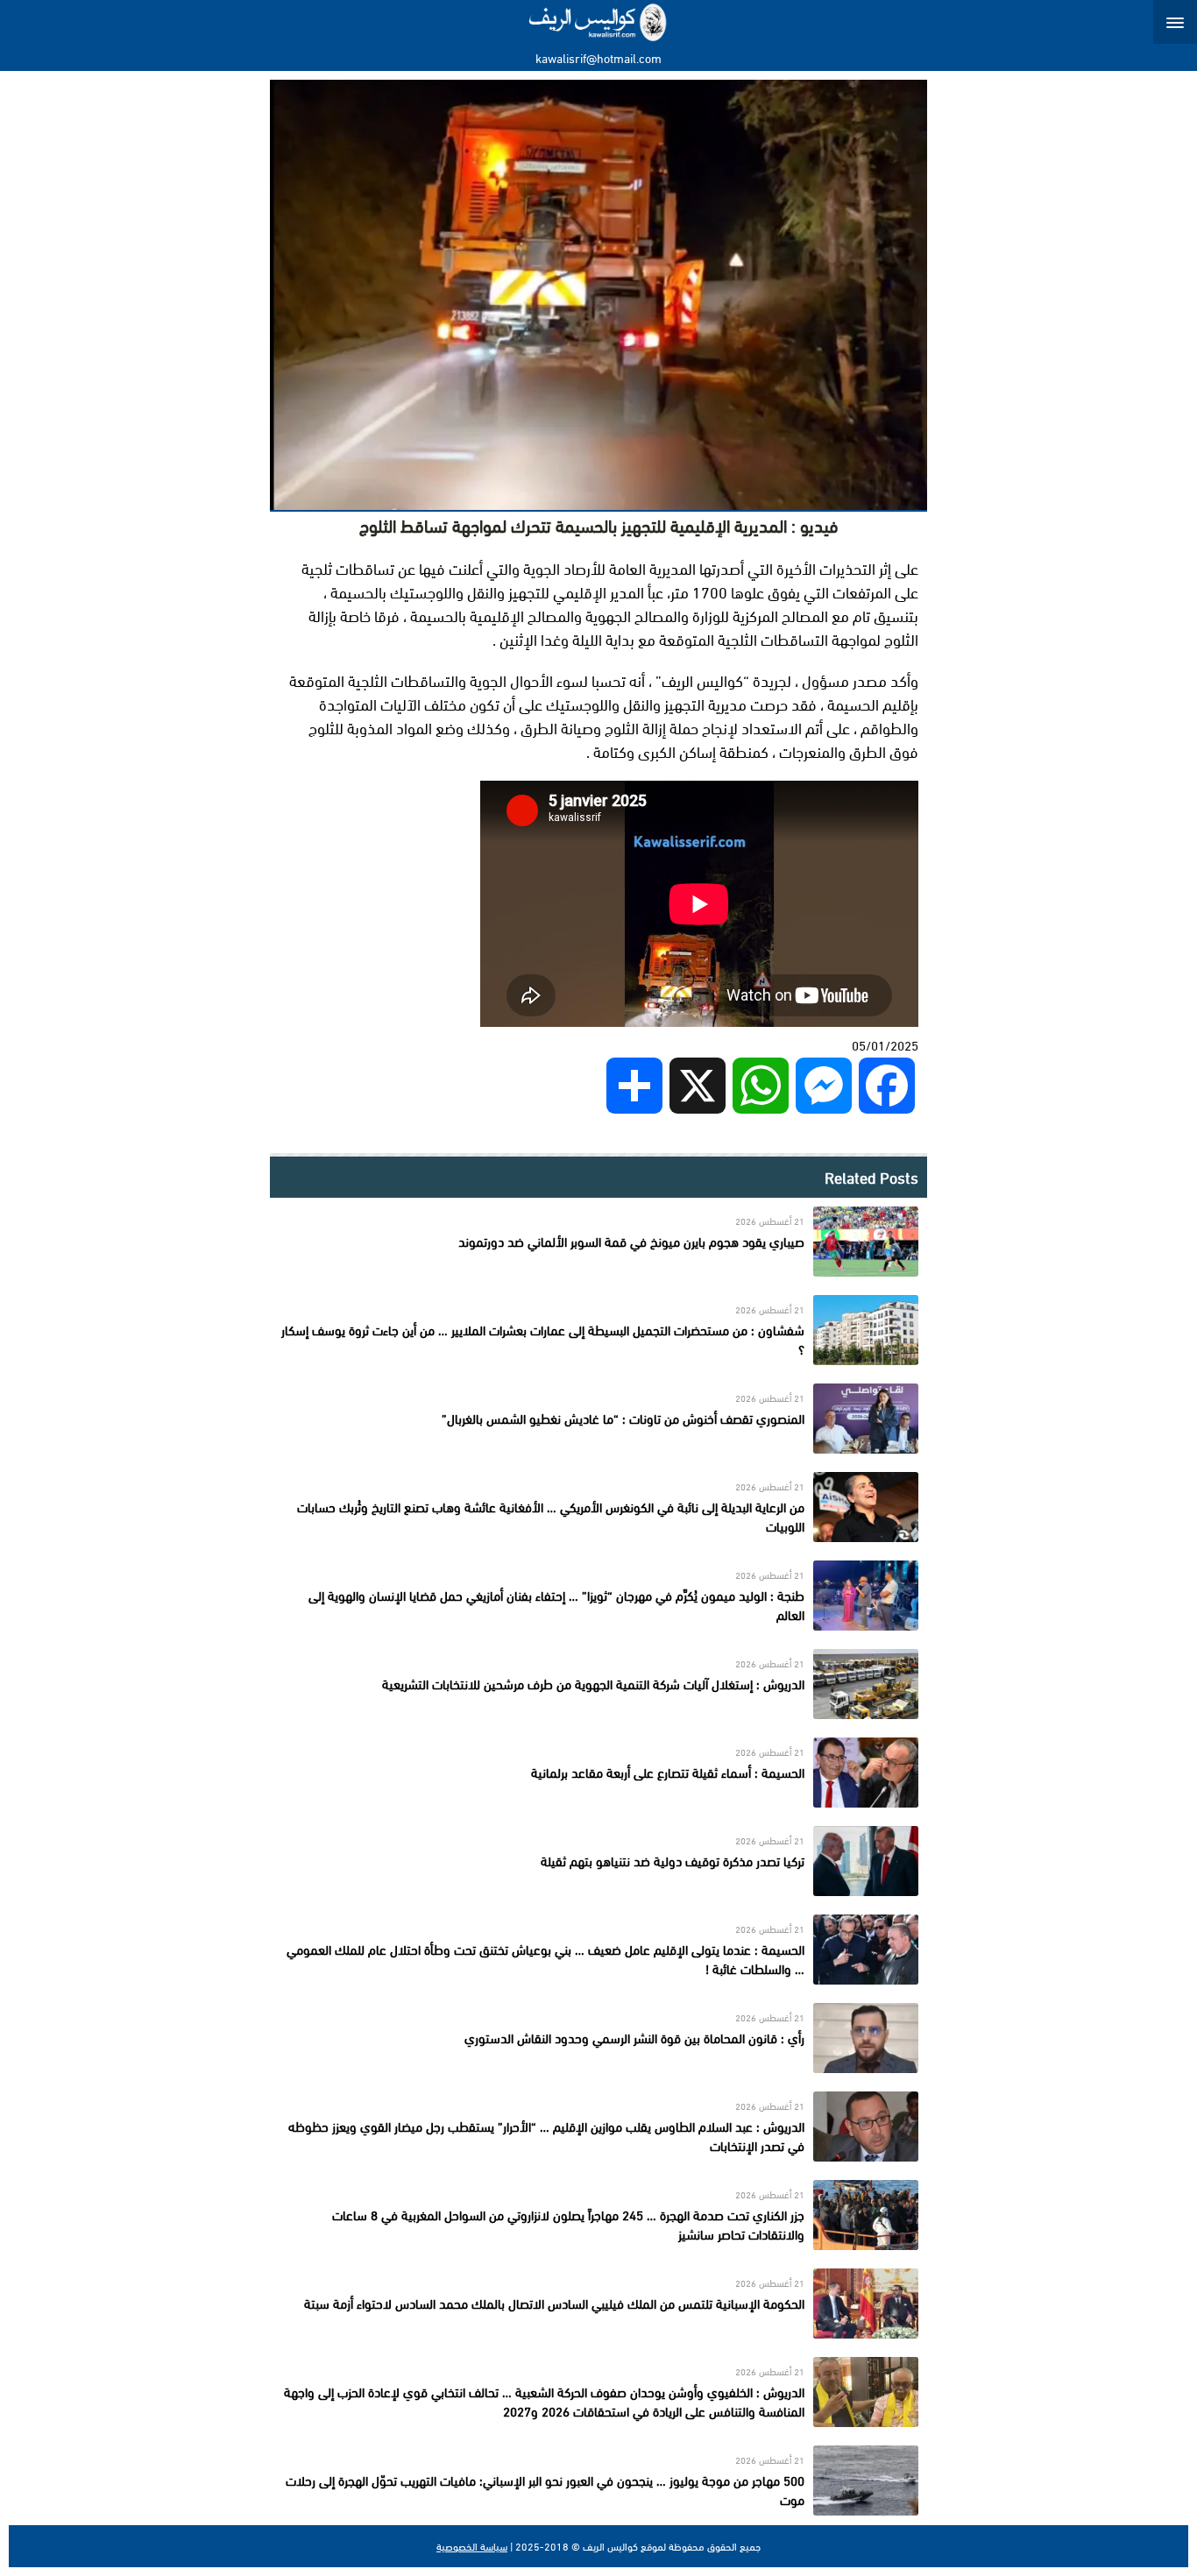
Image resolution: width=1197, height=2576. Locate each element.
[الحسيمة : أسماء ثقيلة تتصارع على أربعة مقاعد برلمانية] (598, 1773)
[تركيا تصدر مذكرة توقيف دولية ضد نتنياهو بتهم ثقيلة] (598, 1861)
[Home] (599, 22)
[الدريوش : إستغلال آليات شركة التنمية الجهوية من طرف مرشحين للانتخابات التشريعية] (598, 1684)
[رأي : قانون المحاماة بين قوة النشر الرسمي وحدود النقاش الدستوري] (598, 2038)
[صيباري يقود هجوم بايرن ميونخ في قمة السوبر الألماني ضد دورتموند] (598, 1242)
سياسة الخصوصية (472, 2546)
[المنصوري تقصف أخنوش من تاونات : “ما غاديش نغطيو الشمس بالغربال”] (598, 1419)
